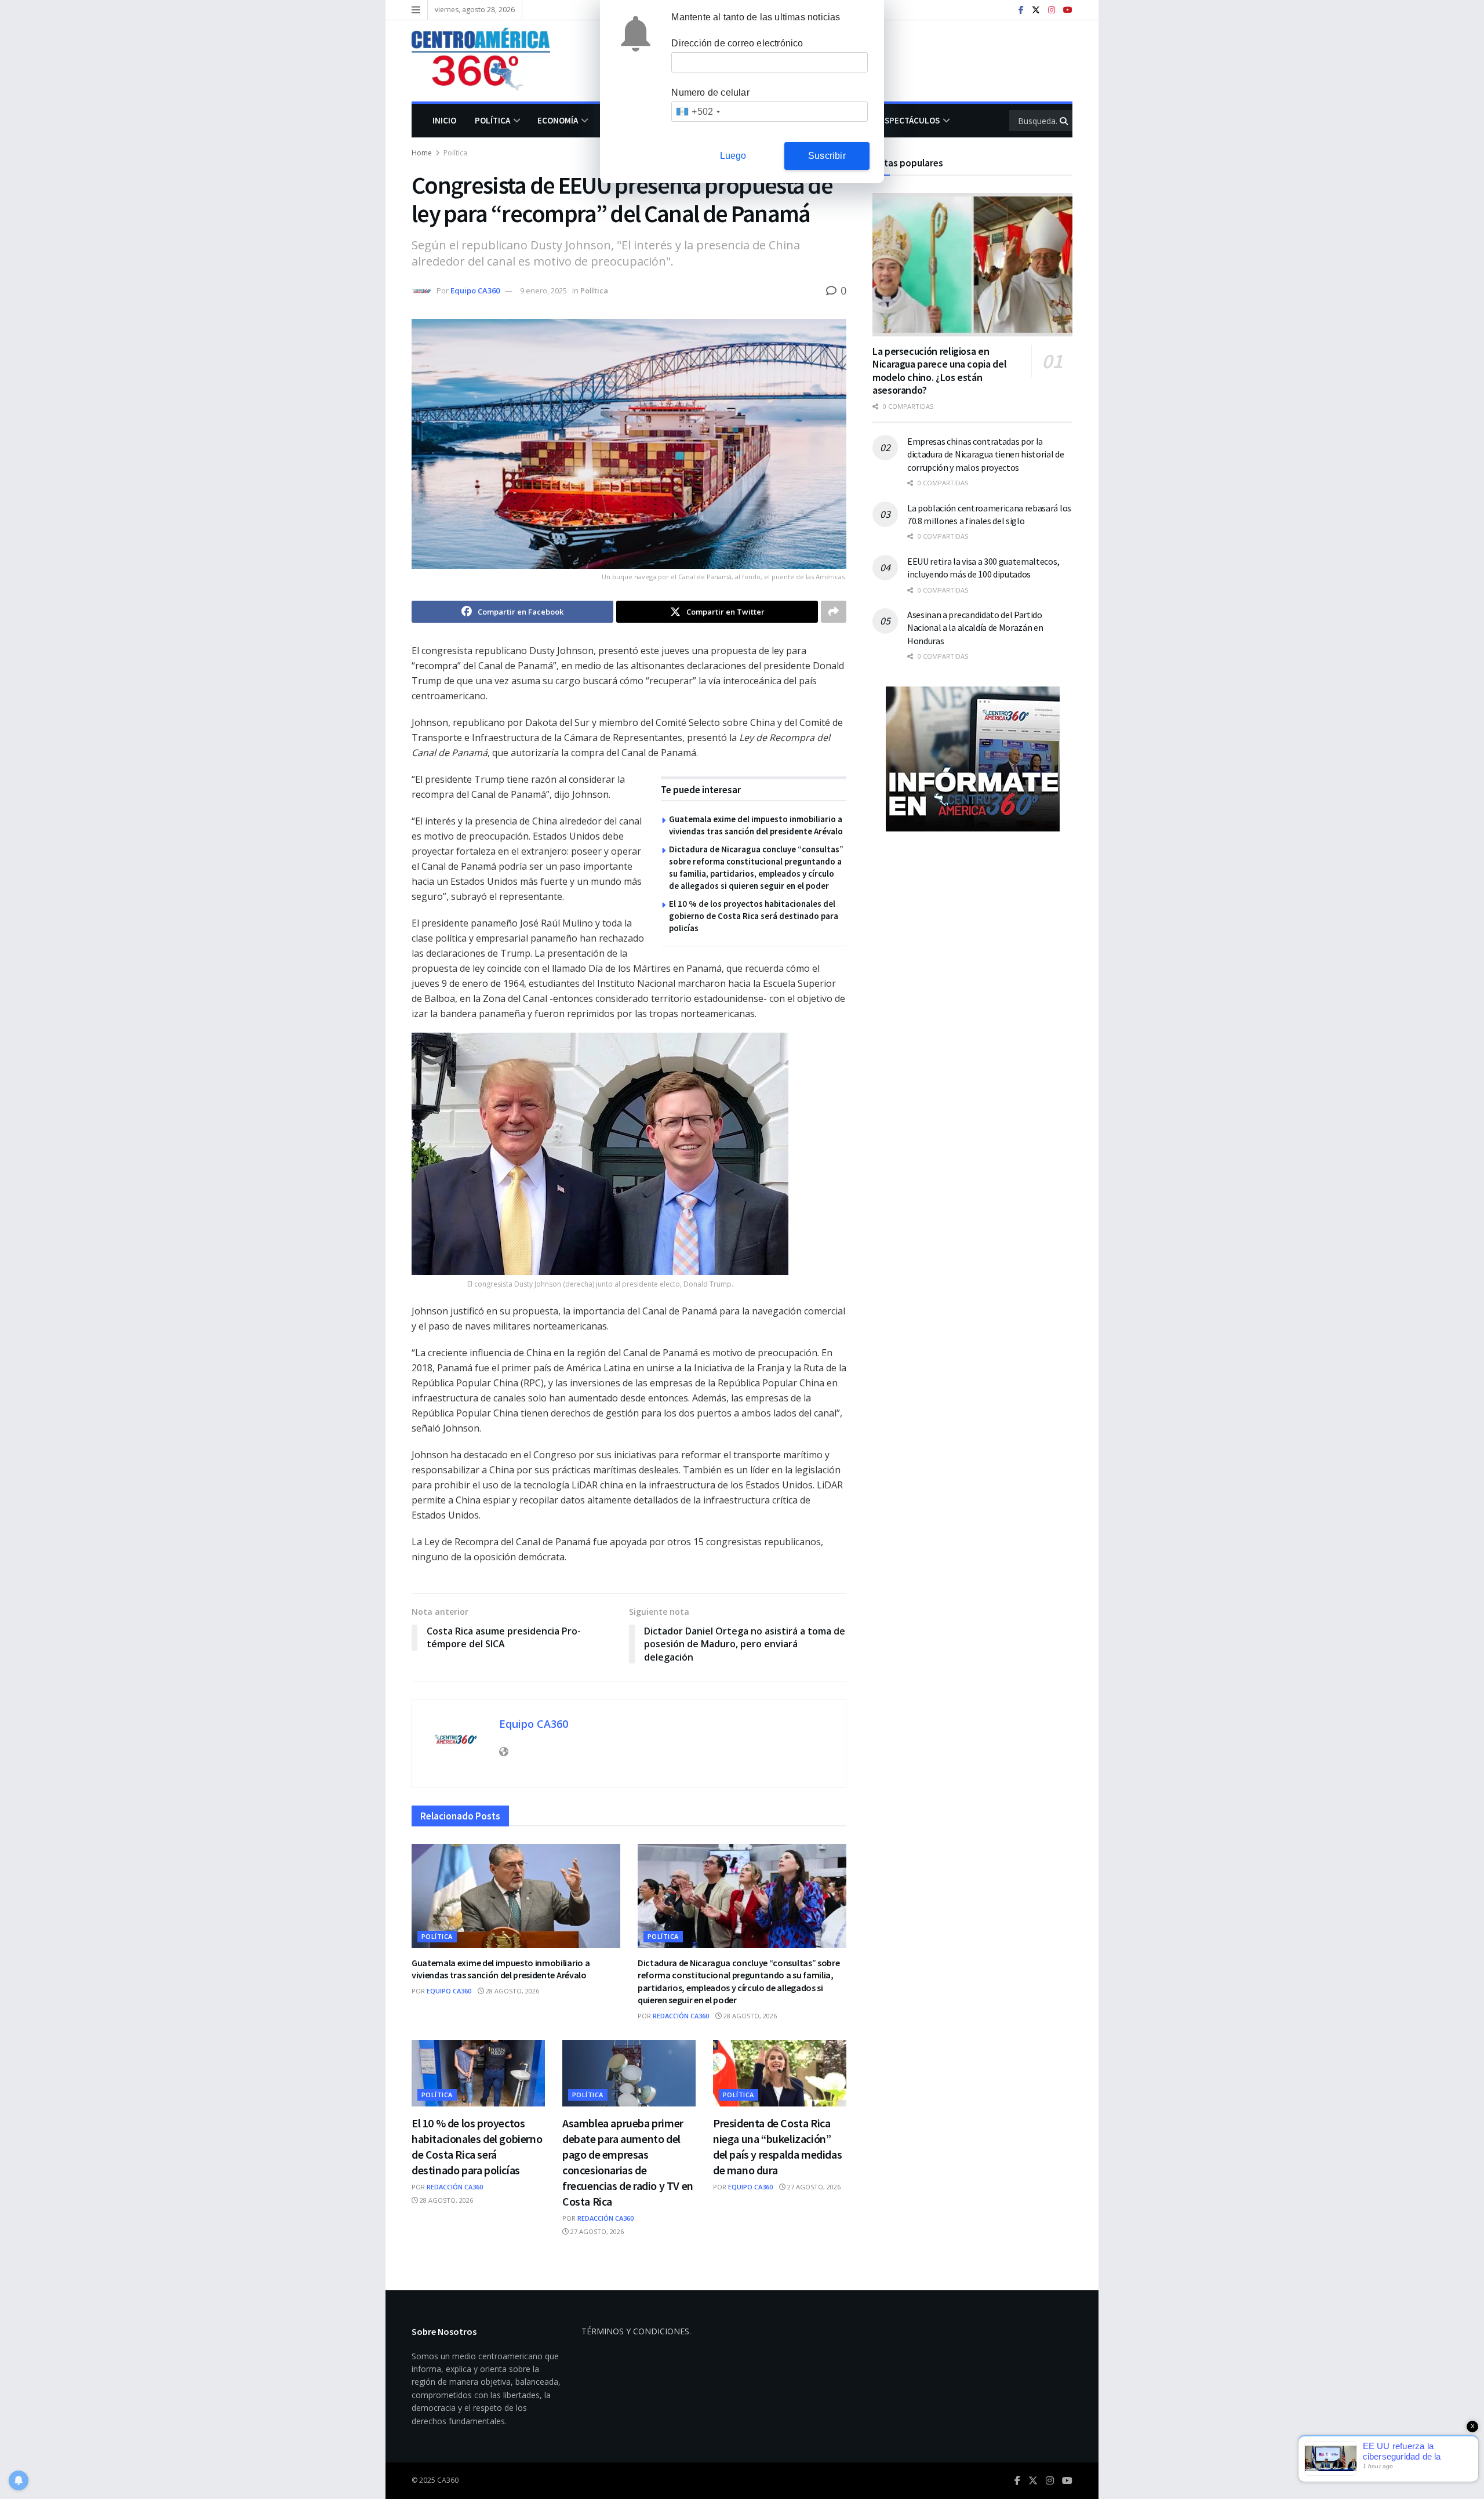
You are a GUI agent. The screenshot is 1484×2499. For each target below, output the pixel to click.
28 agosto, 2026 (512, 1991)
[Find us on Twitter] (1036, 10)
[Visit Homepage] (489, 61)
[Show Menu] (416, 10)
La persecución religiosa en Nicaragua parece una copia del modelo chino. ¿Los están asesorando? (939, 371)
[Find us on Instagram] (1052, 10)
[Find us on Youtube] (1068, 10)
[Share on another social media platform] (834, 612)
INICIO (444, 120)
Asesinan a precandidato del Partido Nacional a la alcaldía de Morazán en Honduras (975, 628)
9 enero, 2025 (543, 290)
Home (422, 153)
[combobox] (698, 112)
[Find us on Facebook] (1021, 10)
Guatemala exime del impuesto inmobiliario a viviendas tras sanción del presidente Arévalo (501, 1969)
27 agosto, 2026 (596, 2231)
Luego (733, 156)
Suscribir (827, 156)
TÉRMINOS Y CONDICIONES (635, 2331)
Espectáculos (910, 120)
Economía (558, 120)
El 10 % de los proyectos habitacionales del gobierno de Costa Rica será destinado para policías (754, 916)
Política (492, 120)
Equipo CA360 (475, 290)
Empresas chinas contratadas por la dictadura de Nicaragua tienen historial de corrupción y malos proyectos (986, 454)
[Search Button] (1065, 121)
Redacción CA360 (681, 2016)
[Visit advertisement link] (972, 759)
